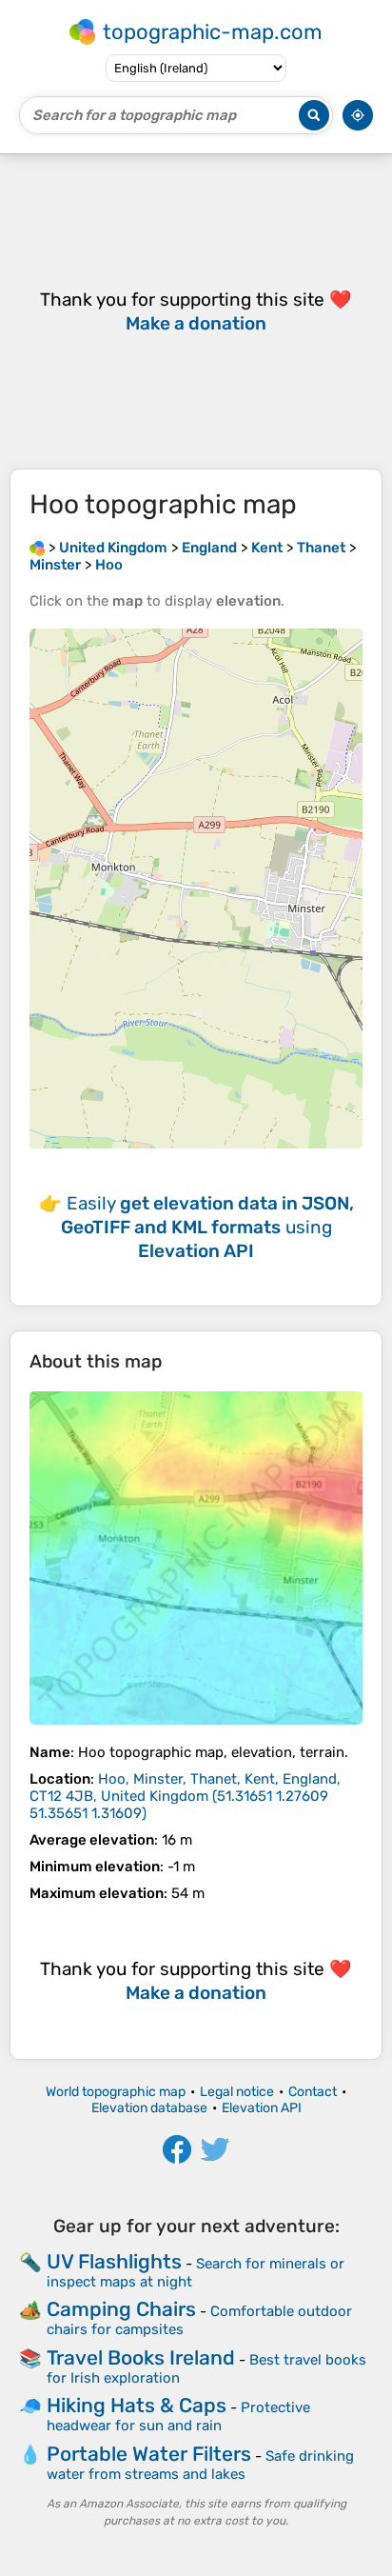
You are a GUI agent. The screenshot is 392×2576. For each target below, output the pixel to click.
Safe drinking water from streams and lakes (200, 2465)
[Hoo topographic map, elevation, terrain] (196, 1558)
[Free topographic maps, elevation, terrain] (37, 548)
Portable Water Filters (149, 2454)
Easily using (207, 1227)
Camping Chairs (121, 2309)
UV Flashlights (114, 2261)
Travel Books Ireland (141, 2357)
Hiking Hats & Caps (137, 2405)
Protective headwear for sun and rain (178, 2416)
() (185, 1796)
